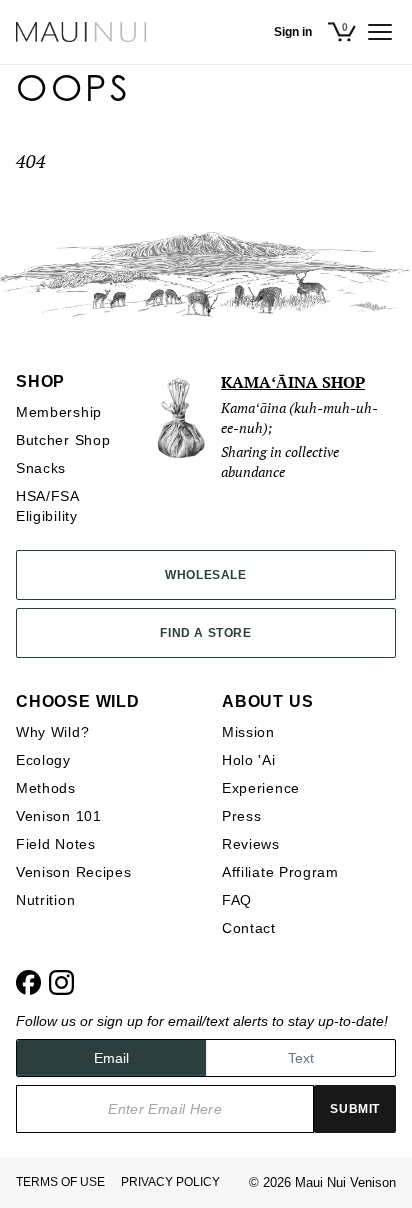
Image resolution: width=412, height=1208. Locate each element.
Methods (46, 788)
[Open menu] (380, 32)
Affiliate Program (280, 872)
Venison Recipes (74, 872)
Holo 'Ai (249, 760)
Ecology (43, 760)
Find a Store (205, 633)
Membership (59, 412)
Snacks (41, 468)
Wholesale (205, 575)
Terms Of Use (60, 1182)
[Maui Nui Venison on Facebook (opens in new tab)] (28, 982)
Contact (249, 928)
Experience (261, 788)
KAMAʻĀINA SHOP (293, 382)
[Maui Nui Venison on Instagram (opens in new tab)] (61, 982)
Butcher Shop (63, 440)
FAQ (237, 900)
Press (242, 816)
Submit (355, 1109)
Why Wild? (52, 732)
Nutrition (45, 900)
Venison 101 (59, 816)
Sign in (293, 32)
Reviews (251, 844)
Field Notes (56, 844)
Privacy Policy (170, 1182)
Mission (248, 732)
